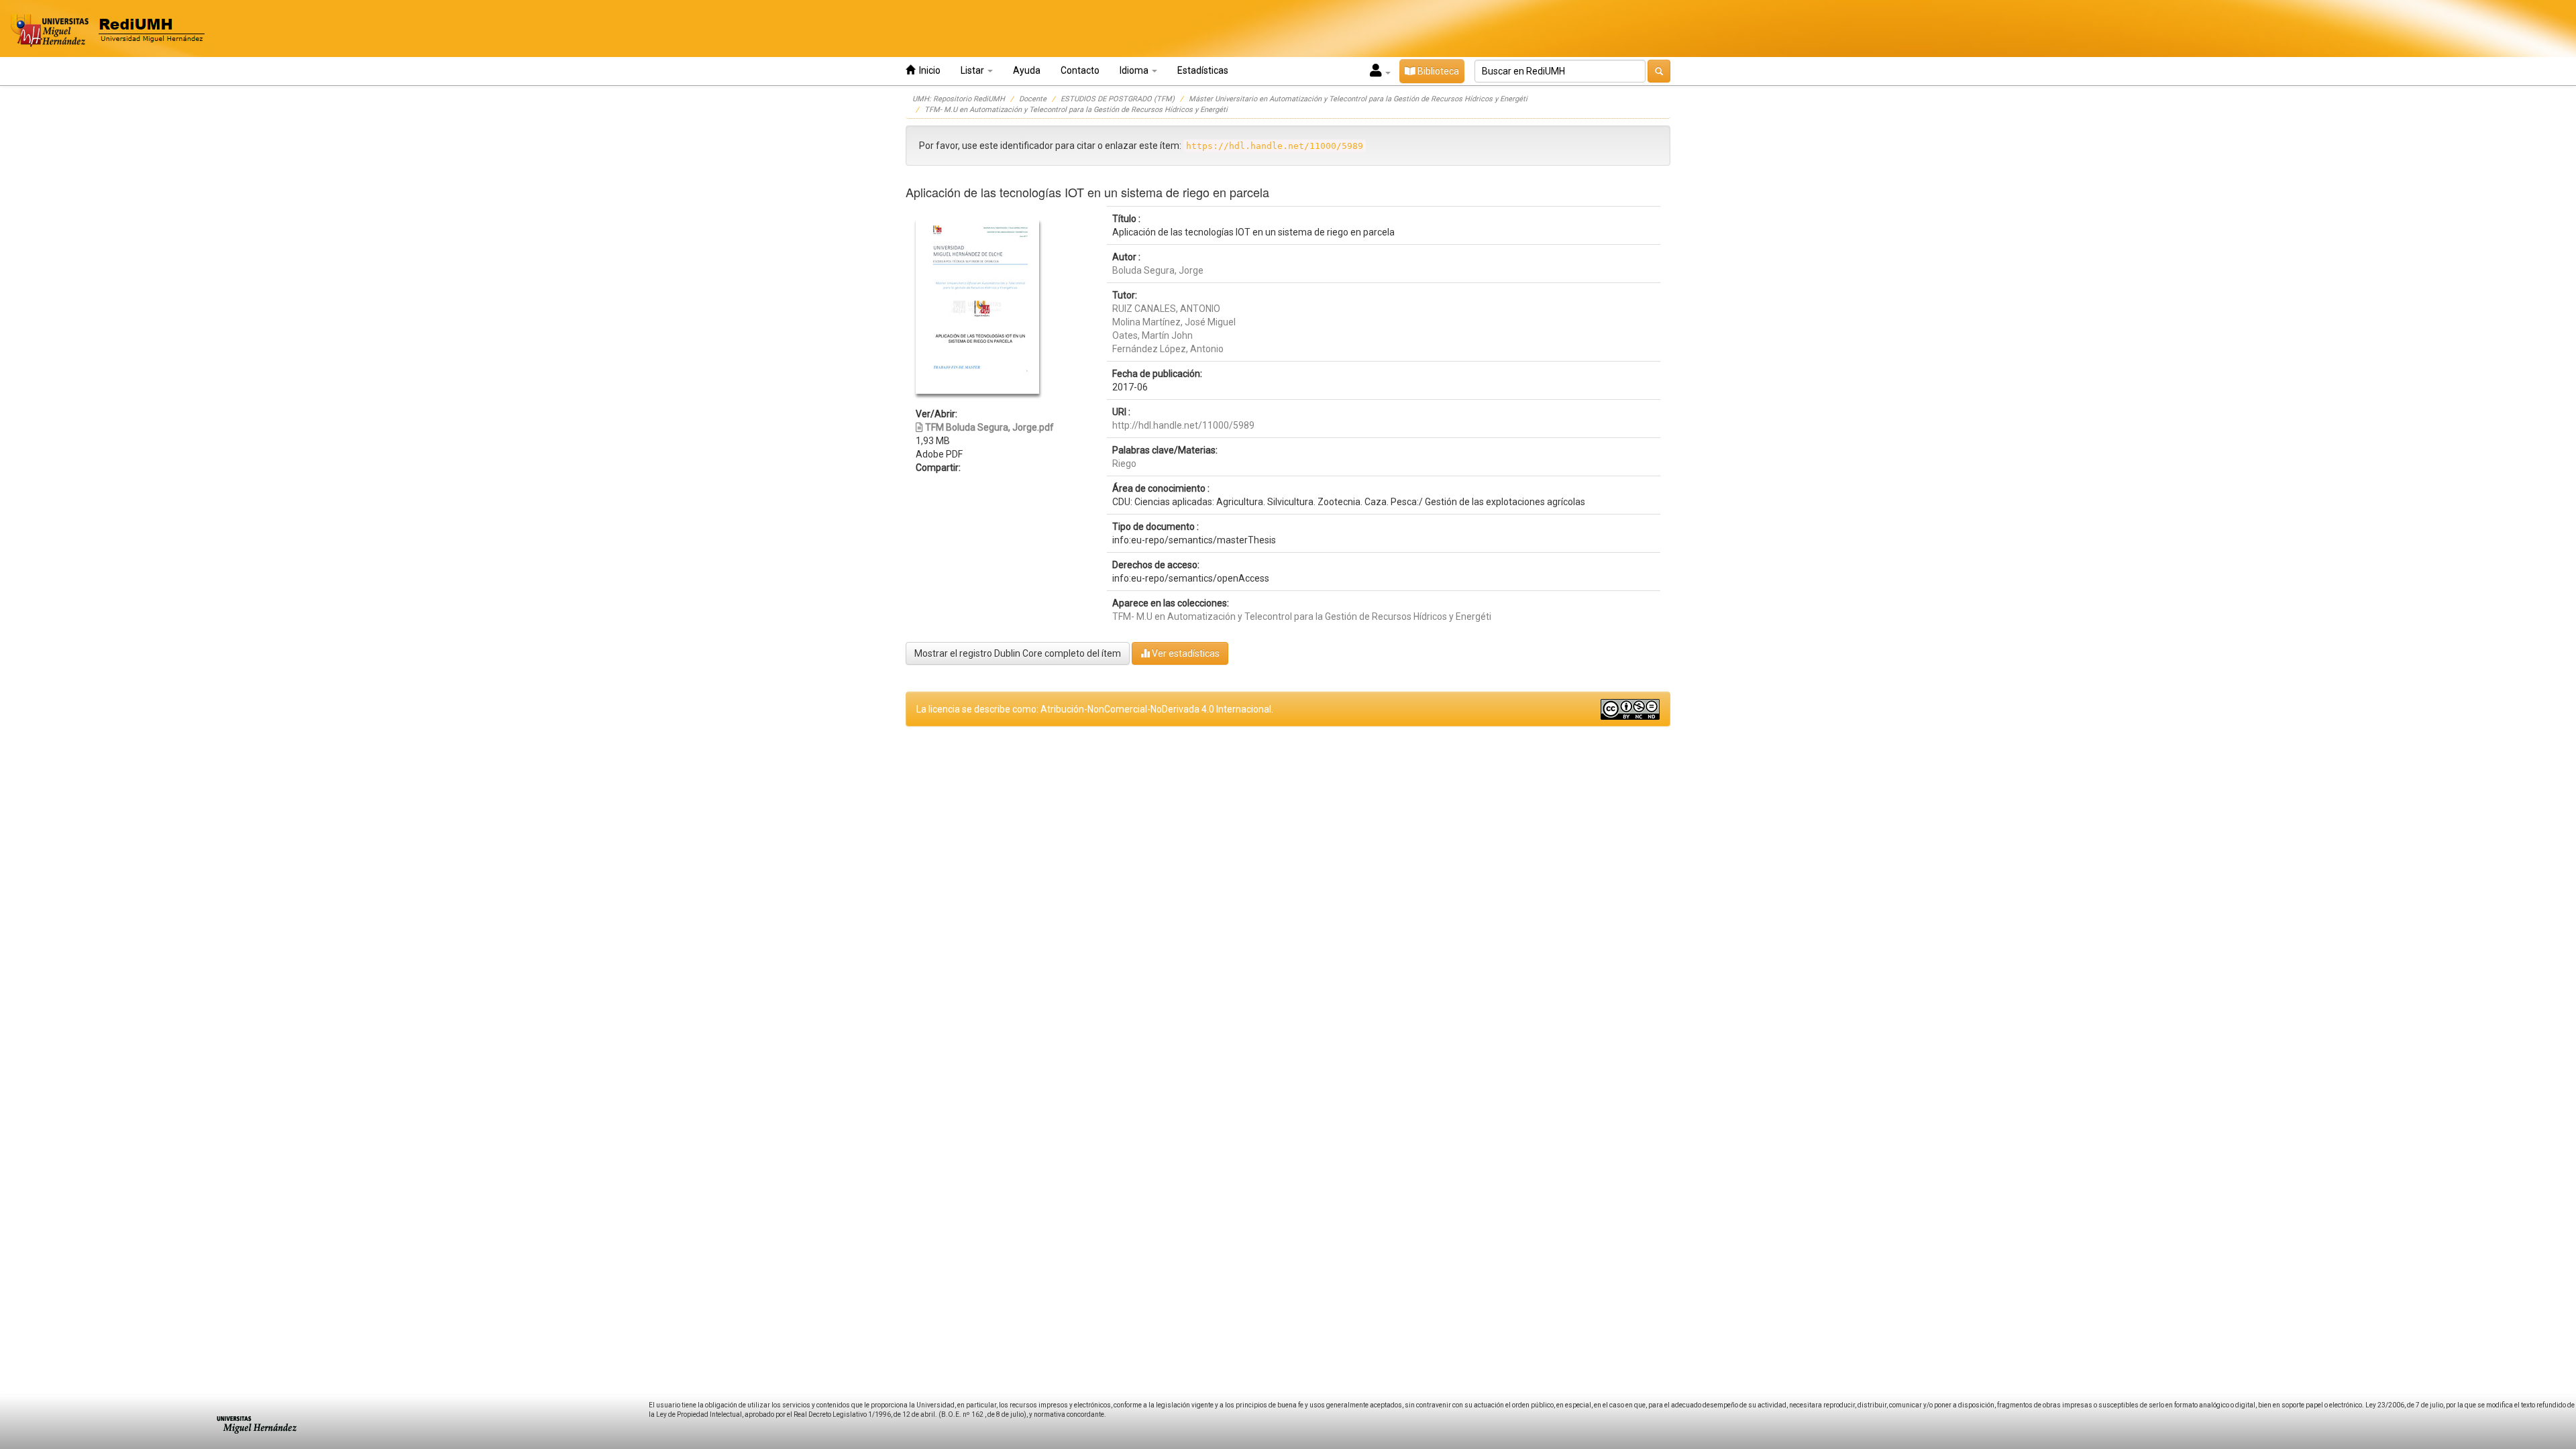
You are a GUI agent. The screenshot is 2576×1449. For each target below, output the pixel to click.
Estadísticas (1203, 70)
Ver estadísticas (1185, 653)
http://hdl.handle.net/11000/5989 (1183, 425)
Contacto (1080, 70)
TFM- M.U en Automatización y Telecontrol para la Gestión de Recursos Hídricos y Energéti (1076, 110)
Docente (1033, 99)
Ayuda (1027, 70)
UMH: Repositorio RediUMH (959, 99)
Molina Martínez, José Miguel (1174, 322)
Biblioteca (1437, 71)
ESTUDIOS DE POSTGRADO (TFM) (1118, 99)
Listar (973, 70)
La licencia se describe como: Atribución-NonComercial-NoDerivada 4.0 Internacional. (1095, 709)
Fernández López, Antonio (1168, 349)
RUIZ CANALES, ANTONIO (1166, 309)
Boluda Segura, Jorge (1158, 270)
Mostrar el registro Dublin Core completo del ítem (1018, 653)
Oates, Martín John (1152, 335)
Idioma (1135, 70)
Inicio (928, 70)
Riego (1124, 464)
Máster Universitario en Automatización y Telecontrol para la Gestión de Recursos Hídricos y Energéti (1358, 99)
